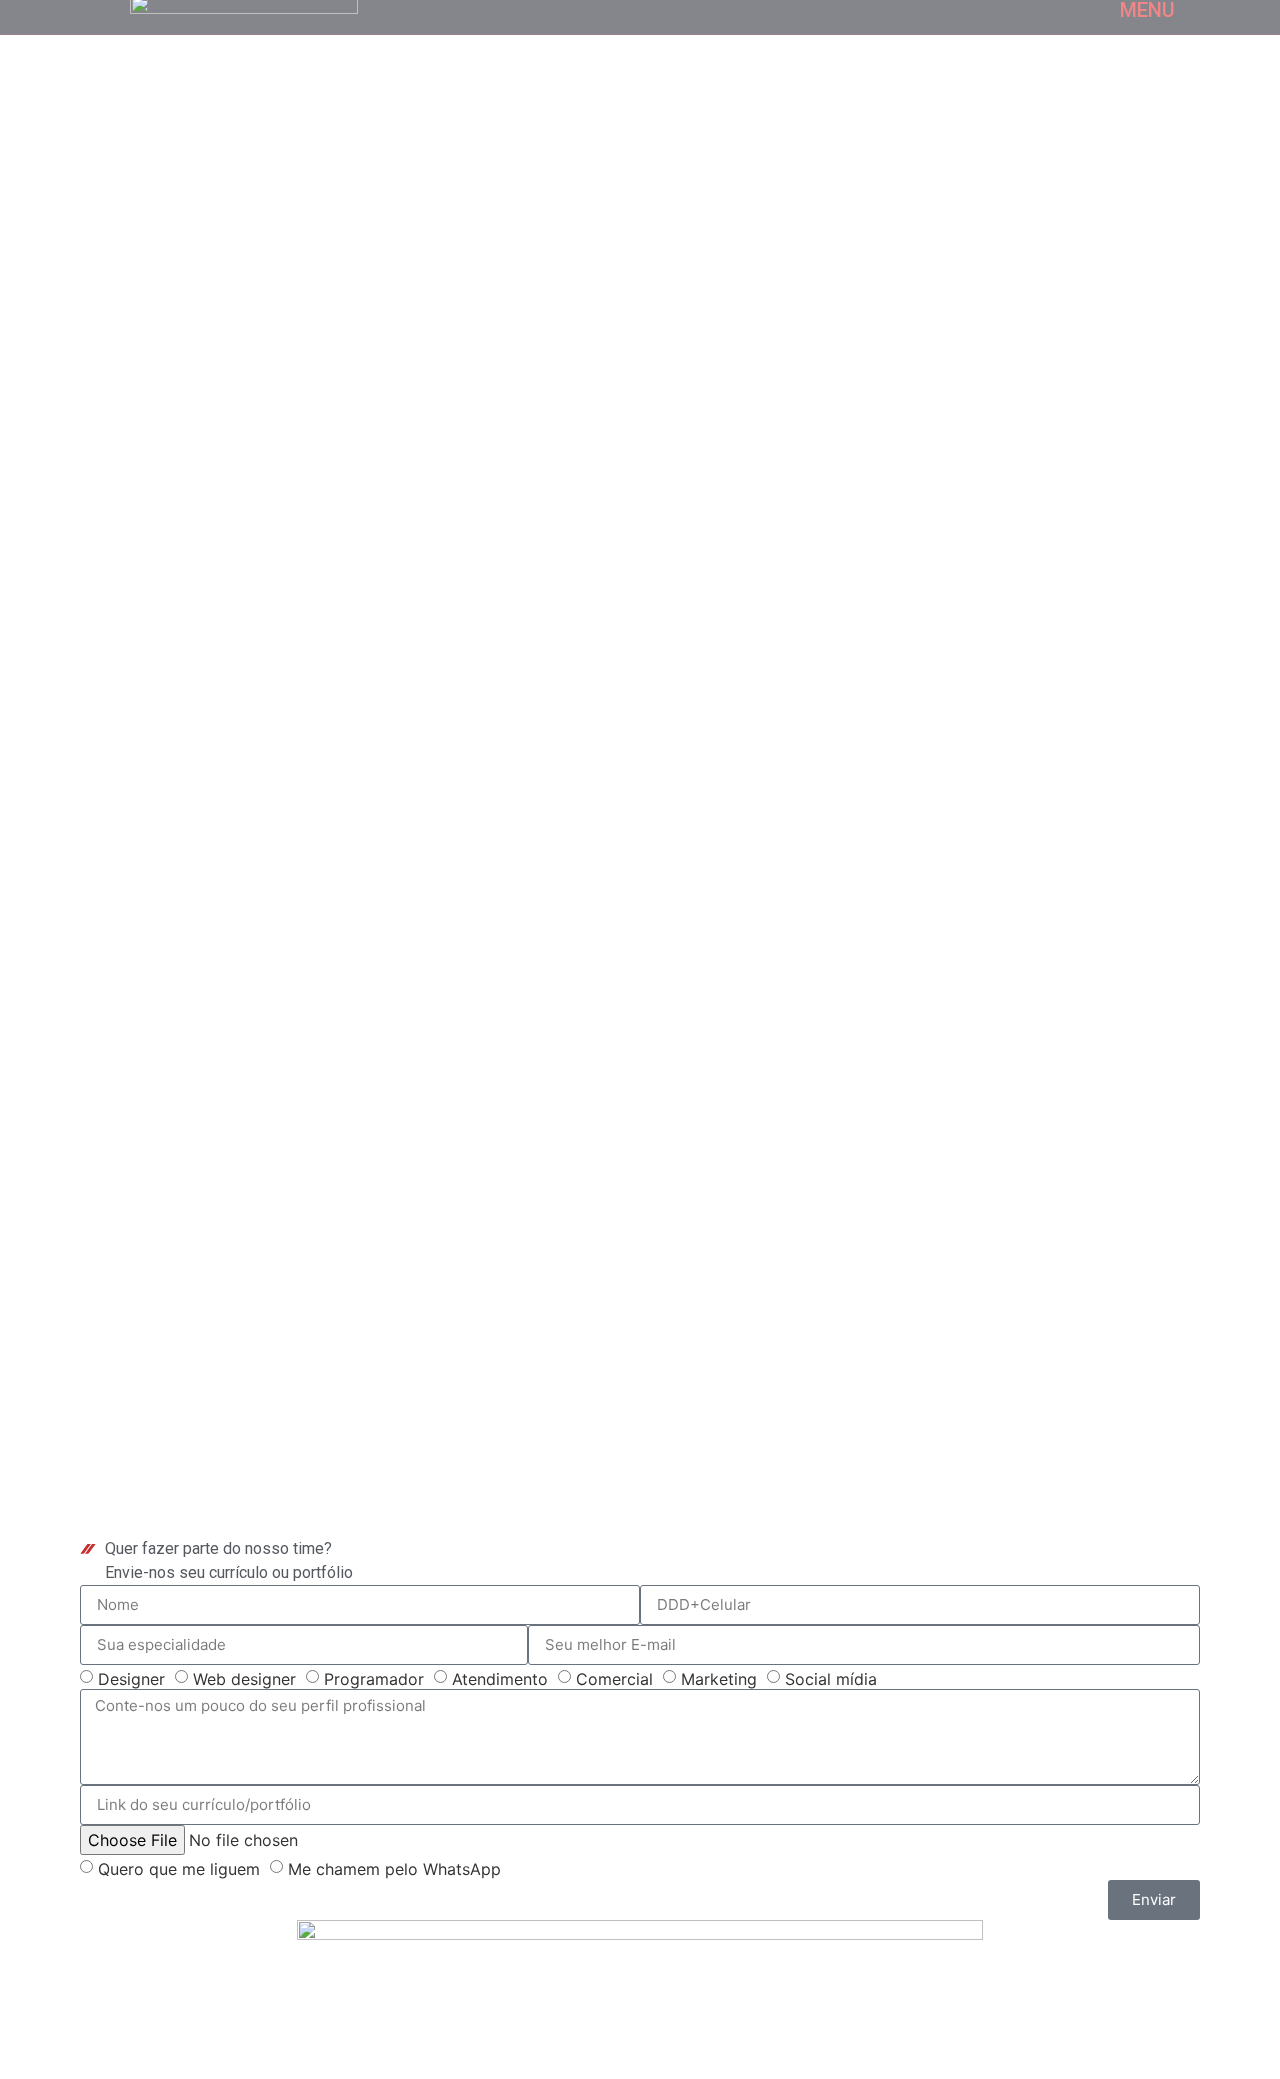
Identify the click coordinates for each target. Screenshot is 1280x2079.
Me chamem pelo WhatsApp (394, 1868)
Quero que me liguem (179, 1868)
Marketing (719, 1678)
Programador (374, 1678)
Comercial (614, 1678)
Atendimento (500, 1678)
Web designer (244, 1678)
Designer (131, 1678)
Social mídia (831, 1678)
